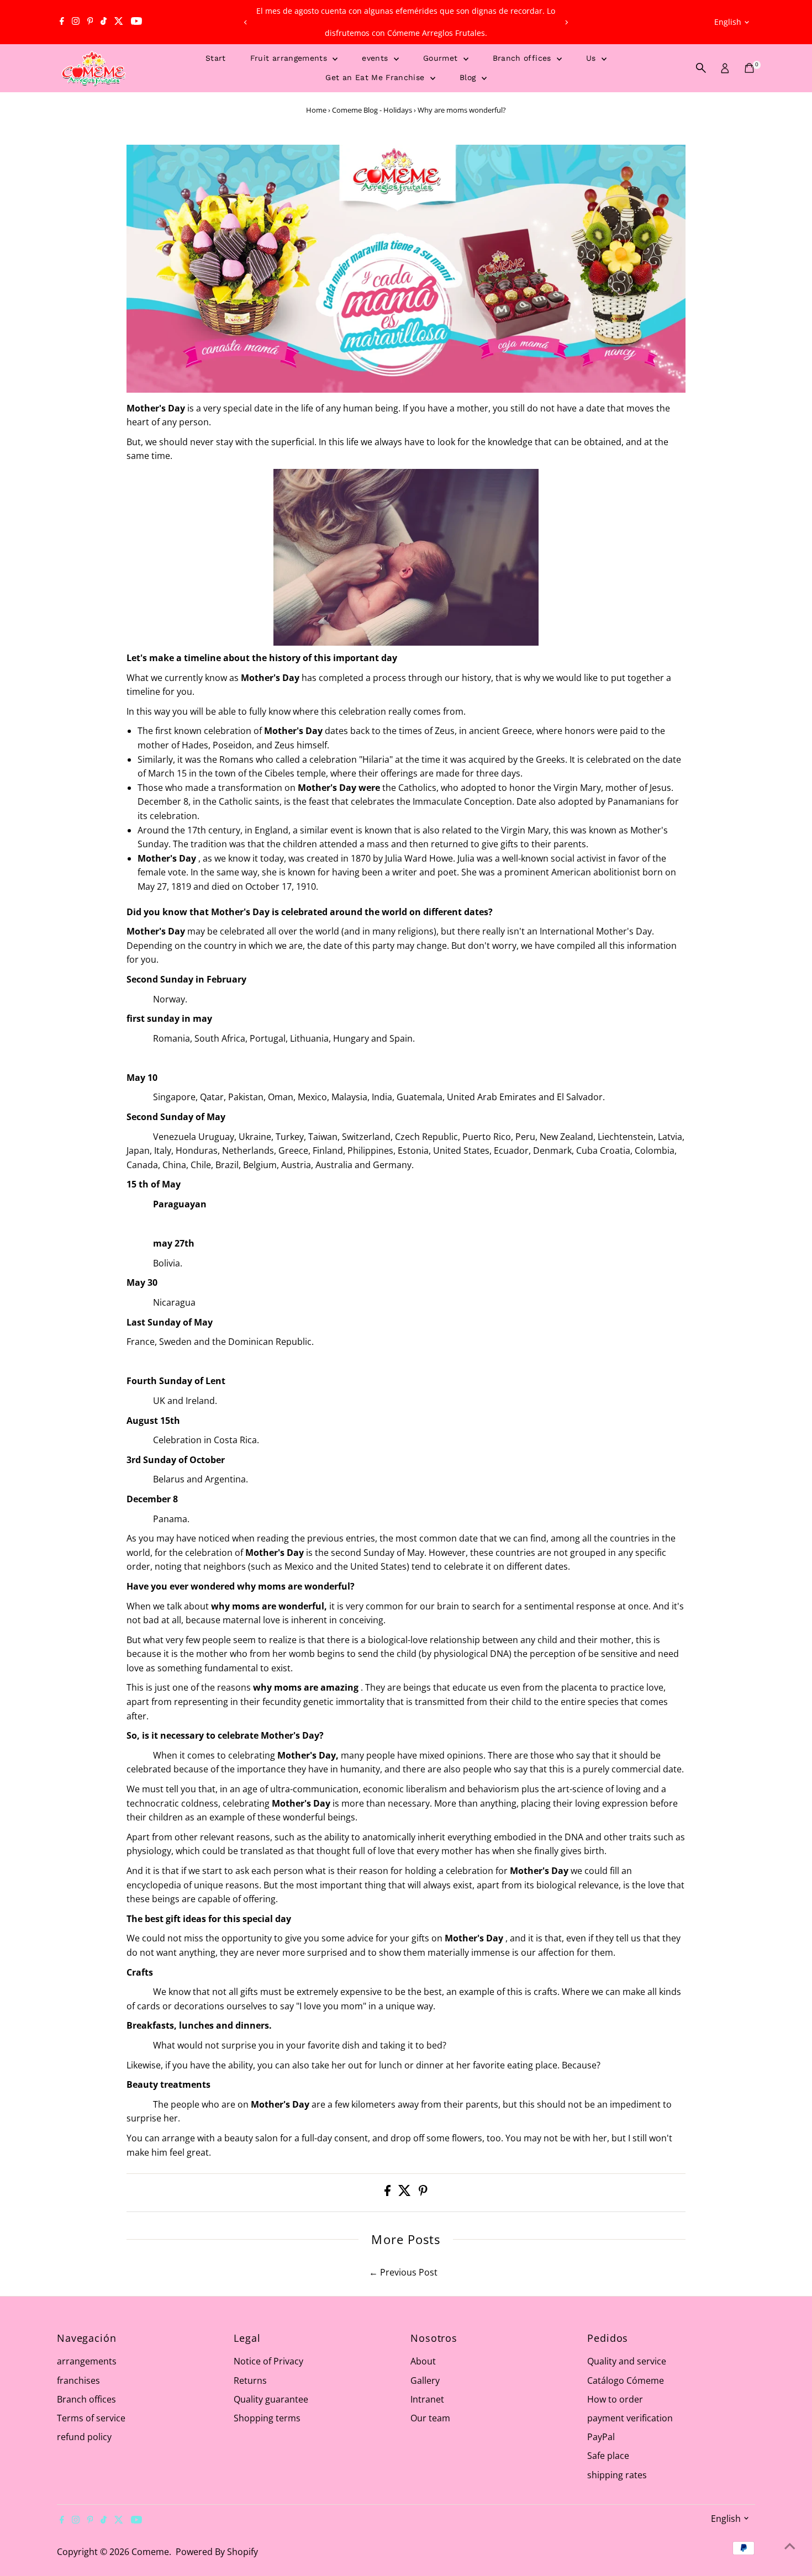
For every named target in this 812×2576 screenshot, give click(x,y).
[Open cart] (749, 68)
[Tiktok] (104, 22)
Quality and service (627, 2361)
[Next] (566, 22)
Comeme (150, 2552)
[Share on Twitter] (406, 2193)
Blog (469, 77)
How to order (615, 2399)
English (728, 22)
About (423, 2361)
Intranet (427, 2399)
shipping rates (617, 2475)
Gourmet (442, 58)
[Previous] (246, 22)
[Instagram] (76, 22)
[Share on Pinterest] (423, 2193)
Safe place (608, 2456)
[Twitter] (119, 22)
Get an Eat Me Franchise (376, 77)
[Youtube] (136, 22)
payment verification (630, 2418)
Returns (250, 2380)
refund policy (84, 2437)
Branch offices (523, 58)
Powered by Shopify (217, 2552)
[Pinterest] (90, 22)
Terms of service (91, 2418)
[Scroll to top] (790, 2546)
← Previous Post (403, 2272)
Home (316, 110)
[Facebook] (62, 22)
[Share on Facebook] (389, 2193)
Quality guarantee (271, 2399)
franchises (78, 2380)
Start (216, 58)
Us (592, 58)
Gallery (425, 2380)
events (376, 58)
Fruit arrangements (290, 58)
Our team (430, 2418)
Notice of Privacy (268, 2361)
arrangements (87, 2361)
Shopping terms (267, 2418)
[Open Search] (701, 68)
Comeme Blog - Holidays (372, 110)
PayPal (601, 2437)
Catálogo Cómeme (626, 2380)
